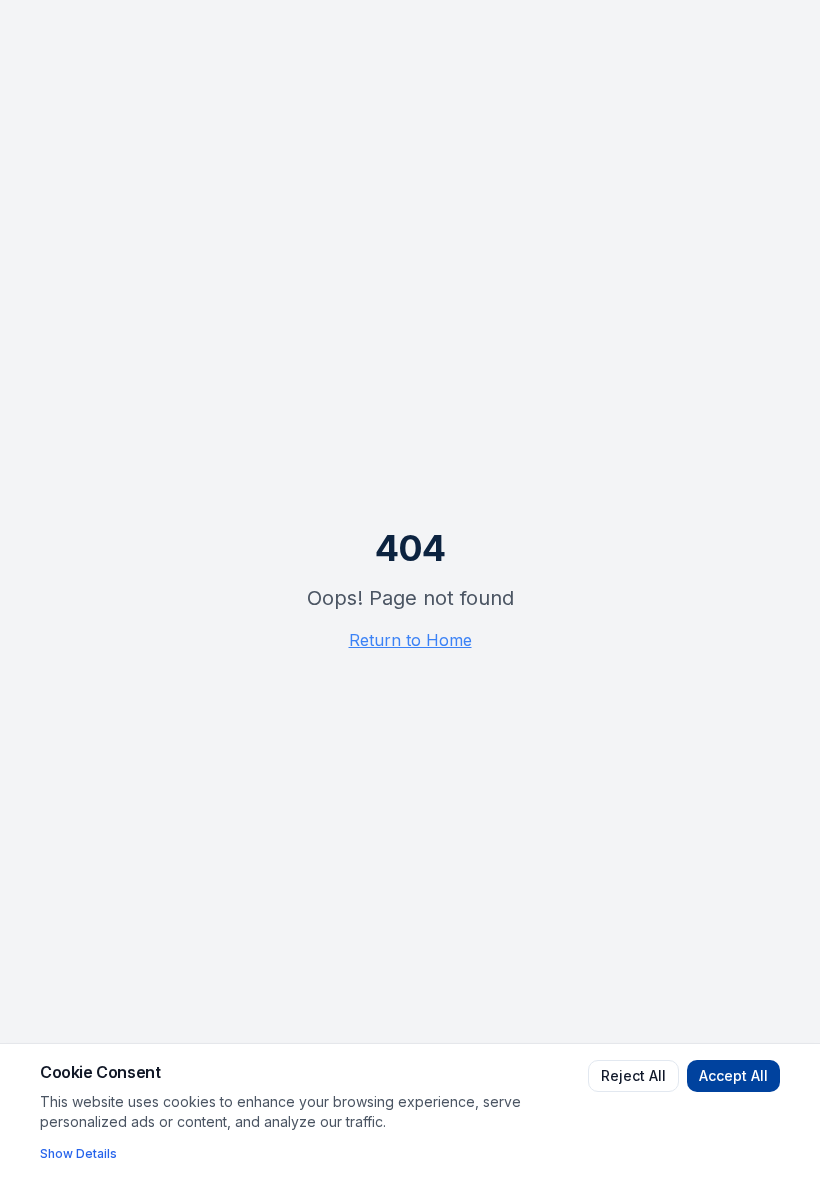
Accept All (733, 1075)
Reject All (633, 1075)
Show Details (78, 1153)
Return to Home (410, 640)
